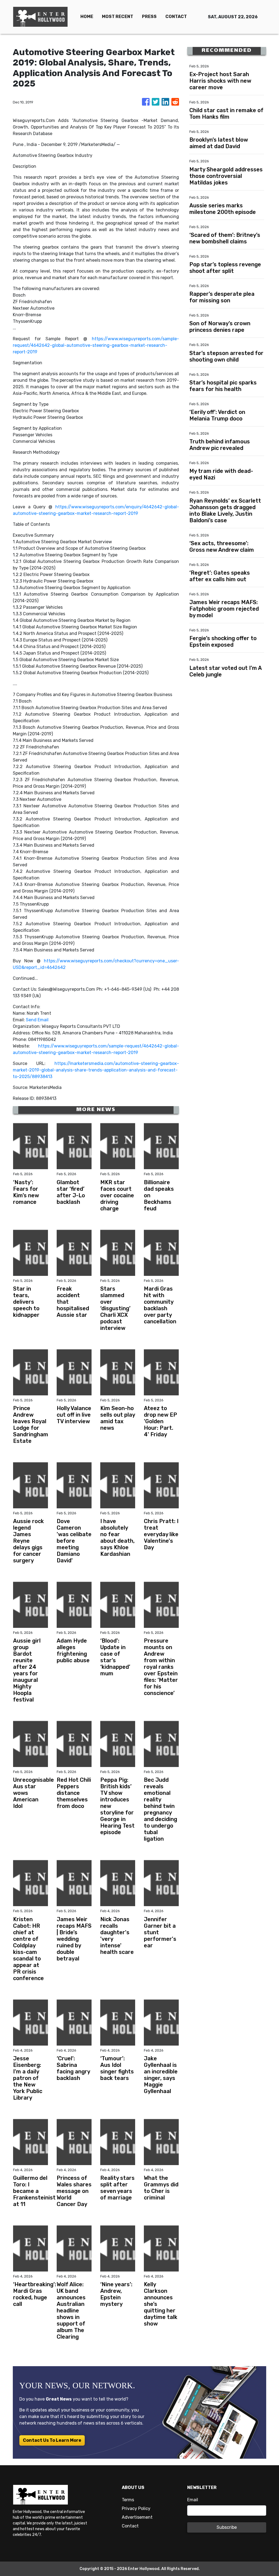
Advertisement (137, 2517)
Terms (128, 2500)
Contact (130, 2526)
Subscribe (227, 2527)
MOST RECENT (118, 17)
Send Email (37, 1020)
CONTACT (176, 17)
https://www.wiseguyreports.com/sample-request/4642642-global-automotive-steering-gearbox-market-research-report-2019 (96, 345)
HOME (87, 17)
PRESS (149, 17)
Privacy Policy (136, 2508)
